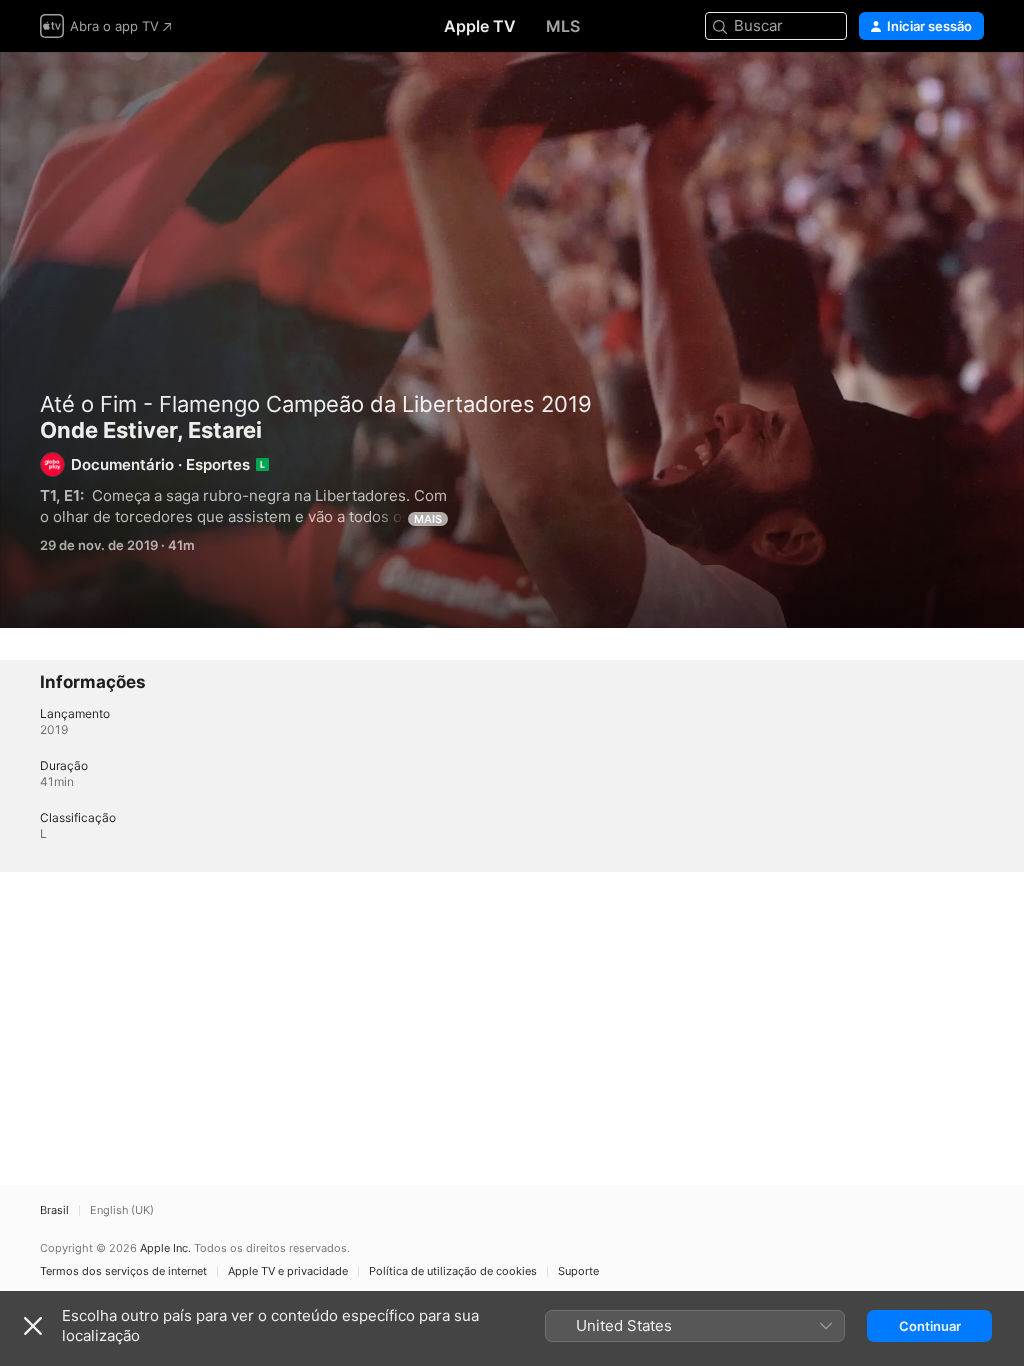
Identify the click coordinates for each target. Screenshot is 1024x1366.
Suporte (578, 1271)
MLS (563, 26)
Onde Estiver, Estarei (512, 340)
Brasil (54, 1210)
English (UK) (122, 1210)
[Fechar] (33, 1326)
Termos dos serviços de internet (123, 1271)
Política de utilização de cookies (453, 1271)
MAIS (428, 519)
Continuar (930, 1326)
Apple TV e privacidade (288, 1271)
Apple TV (480, 26)
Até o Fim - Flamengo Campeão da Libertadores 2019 (316, 404)
